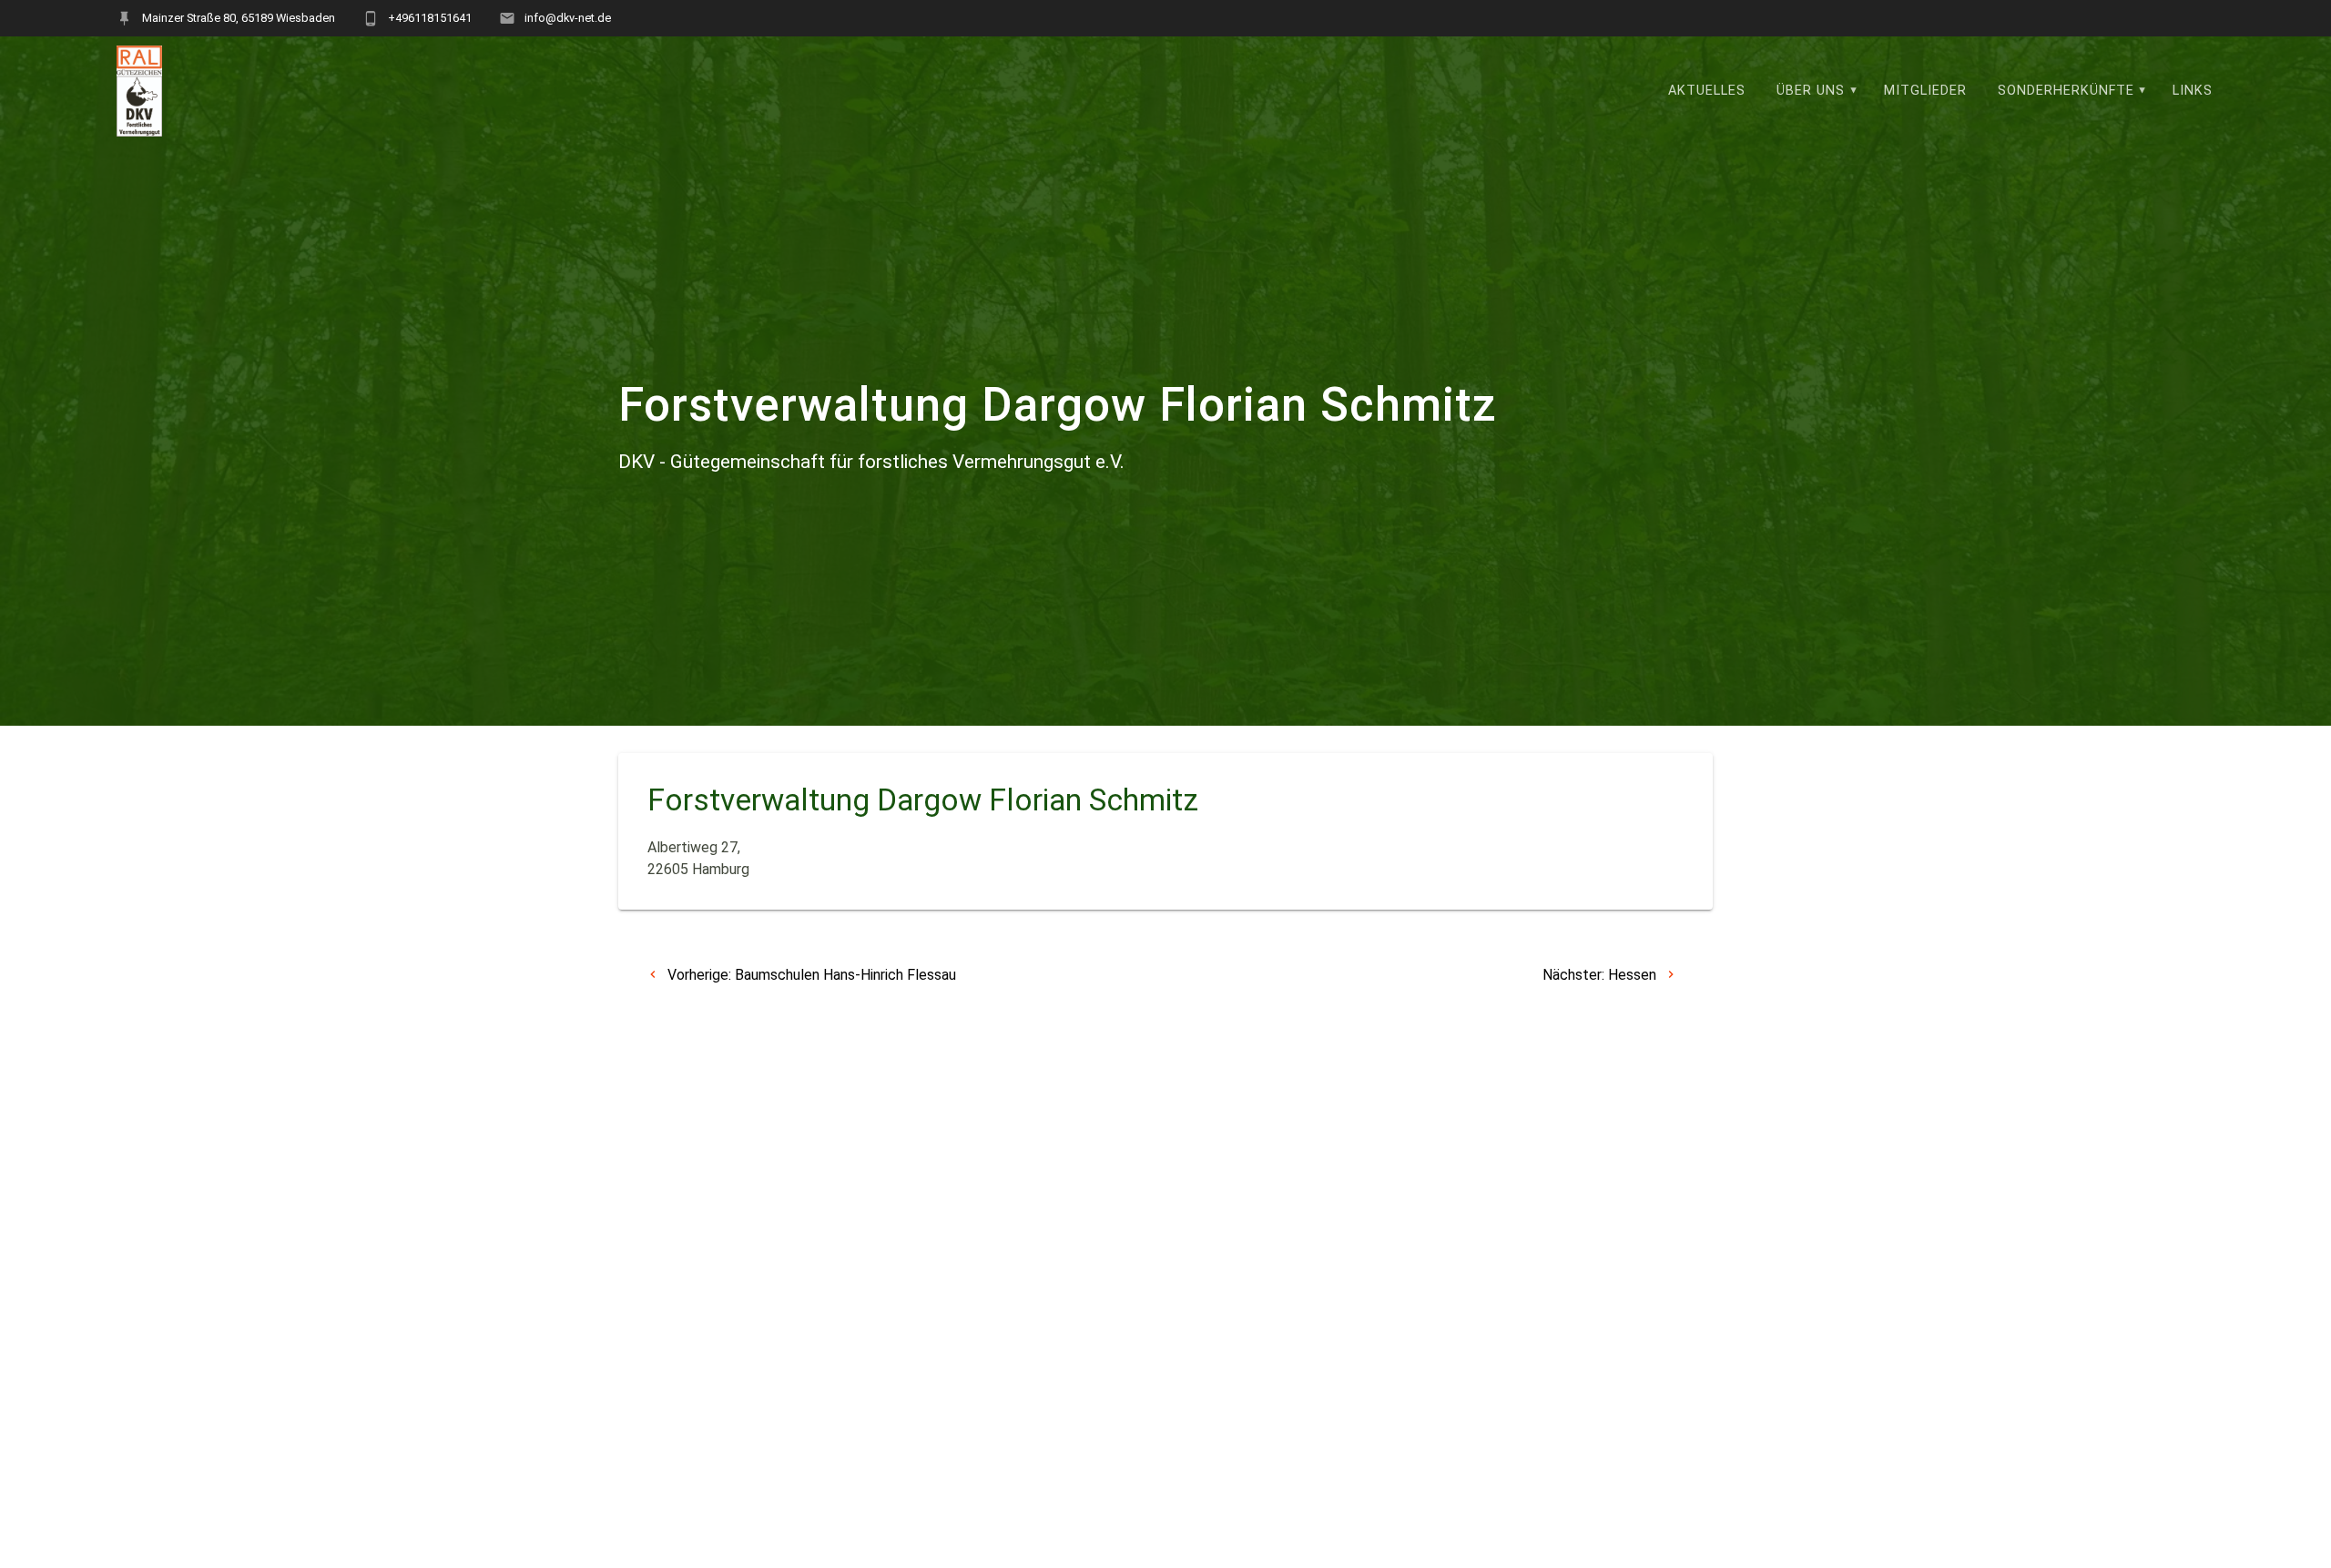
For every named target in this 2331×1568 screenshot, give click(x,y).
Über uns (1811, 91)
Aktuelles (1707, 91)
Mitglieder (1925, 91)
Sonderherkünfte (2066, 91)
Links (2193, 91)
